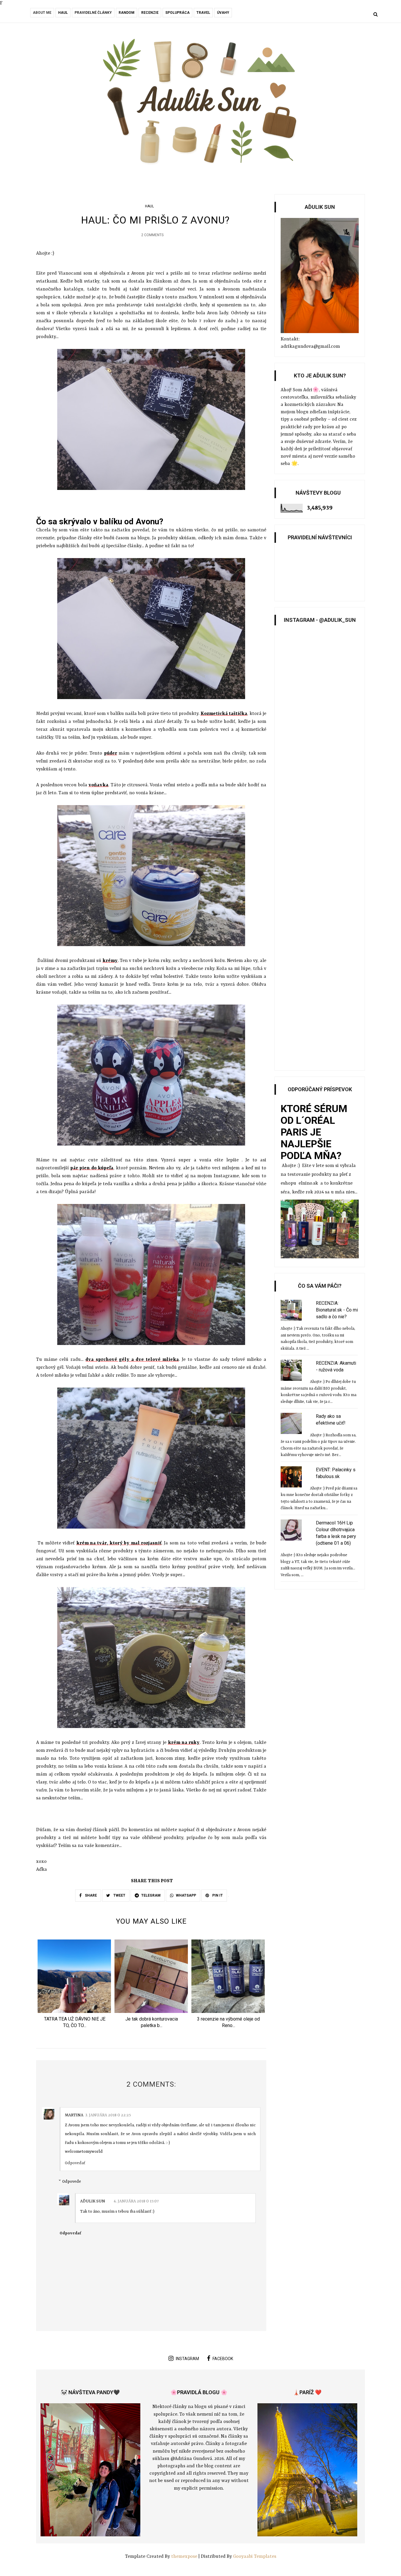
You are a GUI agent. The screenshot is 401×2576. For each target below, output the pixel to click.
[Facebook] (32, 15)
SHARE (90, 1895)
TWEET (119, 1895)
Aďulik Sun (93, 2201)
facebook (223, 2359)
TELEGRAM (151, 1895)
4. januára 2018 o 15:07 (136, 2201)
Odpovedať (75, 2163)
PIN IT (217, 1895)
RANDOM (127, 13)
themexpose (184, 2557)
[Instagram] (40, 15)
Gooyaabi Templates (255, 2557)
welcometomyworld (84, 2152)
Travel (203, 13)
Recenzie (150, 13)
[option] (75, 1986)
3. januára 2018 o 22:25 (108, 2115)
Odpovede (72, 2182)
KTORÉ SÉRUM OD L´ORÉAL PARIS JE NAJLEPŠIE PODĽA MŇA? (314, 1132)
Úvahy (223, 13)
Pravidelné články (93, 13)
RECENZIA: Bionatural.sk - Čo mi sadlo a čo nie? (337, 1310)
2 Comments (152, 235)
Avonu (138, 273)
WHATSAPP (186, 1895)
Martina (74, 2115)
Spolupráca (177, 13)
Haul (63, 13)
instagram (187, 2359)
